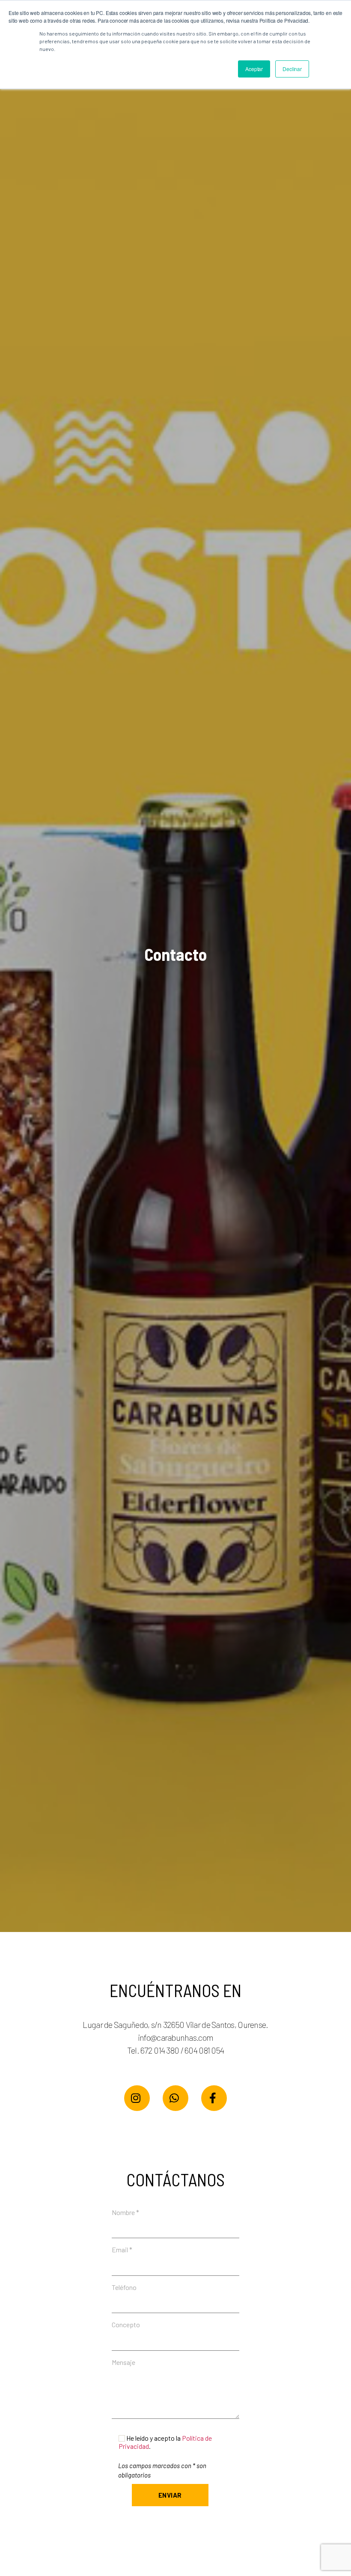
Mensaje (123, 2362)
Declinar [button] (292, 69)
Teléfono (124, 2287)
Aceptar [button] (254, 69)
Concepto (126, 2324)
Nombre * (125, 2212)
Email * (122, 2250)
